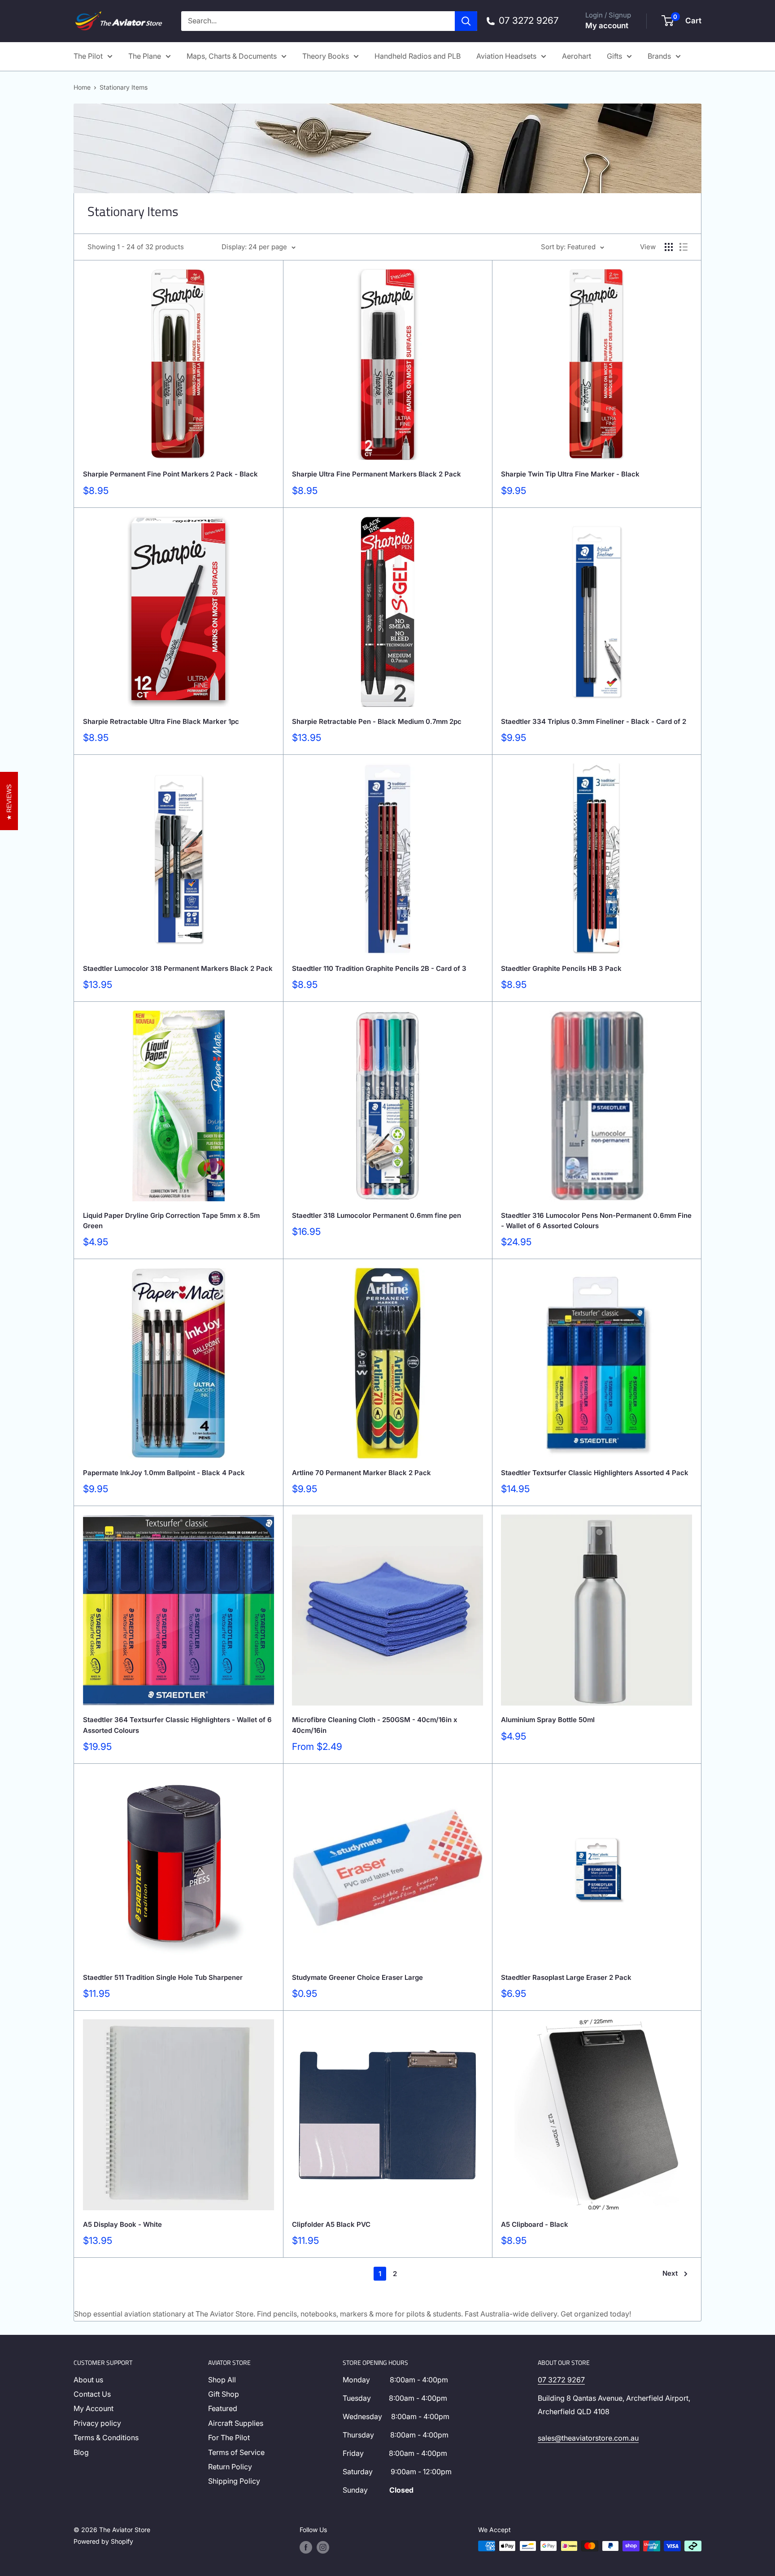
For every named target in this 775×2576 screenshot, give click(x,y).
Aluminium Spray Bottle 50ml (548, 1720)
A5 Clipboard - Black (535, 2224)
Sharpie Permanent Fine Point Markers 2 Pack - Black (170, 474)
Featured (223, 2408)
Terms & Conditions (106, 2437)
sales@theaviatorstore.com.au (588, 2438)
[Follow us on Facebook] (306, 2547)
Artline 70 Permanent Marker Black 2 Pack (361, 1473)
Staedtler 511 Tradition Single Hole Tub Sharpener (163, 1977)
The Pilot (88, 56)
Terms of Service (236, 2452)
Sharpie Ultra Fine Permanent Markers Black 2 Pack (377, 474)
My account (607, 26)
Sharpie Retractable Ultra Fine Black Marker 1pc (161, 721)
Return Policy (230, 2467)
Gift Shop (224, 2394)
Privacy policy (97, 2423)
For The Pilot (229, 2437)
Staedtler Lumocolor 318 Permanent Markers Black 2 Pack (178, 968)
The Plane (145, 56)
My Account (94, 2408)
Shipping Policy (234, 2481)
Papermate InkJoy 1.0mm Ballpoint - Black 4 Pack (164, 1473)
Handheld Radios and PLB (418, 56)
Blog (81, 2452)
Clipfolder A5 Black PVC (331, 2224)
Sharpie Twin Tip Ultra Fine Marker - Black (570, 474)
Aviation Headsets (506, 56)
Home (82, 87)
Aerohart (577, 56)
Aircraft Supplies (236, 2423)
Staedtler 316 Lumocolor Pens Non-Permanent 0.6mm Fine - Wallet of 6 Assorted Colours (596, 1221)
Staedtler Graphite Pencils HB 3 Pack (561, 968)
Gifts (614, 56)
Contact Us (92, 2394)
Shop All (222, 2380)
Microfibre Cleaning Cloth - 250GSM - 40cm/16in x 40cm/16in (375, 1725)
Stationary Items (124, 87)
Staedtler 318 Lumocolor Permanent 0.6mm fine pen (377, 1215)
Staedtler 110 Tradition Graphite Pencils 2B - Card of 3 (379, 968)
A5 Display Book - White (122, 2224)
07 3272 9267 (561, 2380)
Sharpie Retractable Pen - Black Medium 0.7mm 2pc (377, 721)
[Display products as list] (684, 247)
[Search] (466, 21)
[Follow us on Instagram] (323, 2547)
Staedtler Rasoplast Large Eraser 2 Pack (566, 1977)
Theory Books (326, 56)
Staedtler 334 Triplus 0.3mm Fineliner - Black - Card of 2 (594, 721)
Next (670, 2273)
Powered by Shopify (103, 2541)
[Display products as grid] (669, 247)
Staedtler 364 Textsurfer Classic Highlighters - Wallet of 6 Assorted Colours (177, 1725)
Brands (659, 56)
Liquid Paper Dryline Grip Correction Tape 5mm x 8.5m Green (171, 1221)
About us (88, 2380)
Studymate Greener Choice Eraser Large (357, 1977)
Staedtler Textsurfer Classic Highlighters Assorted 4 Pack (595, 1473)
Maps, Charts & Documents (232, 56)
